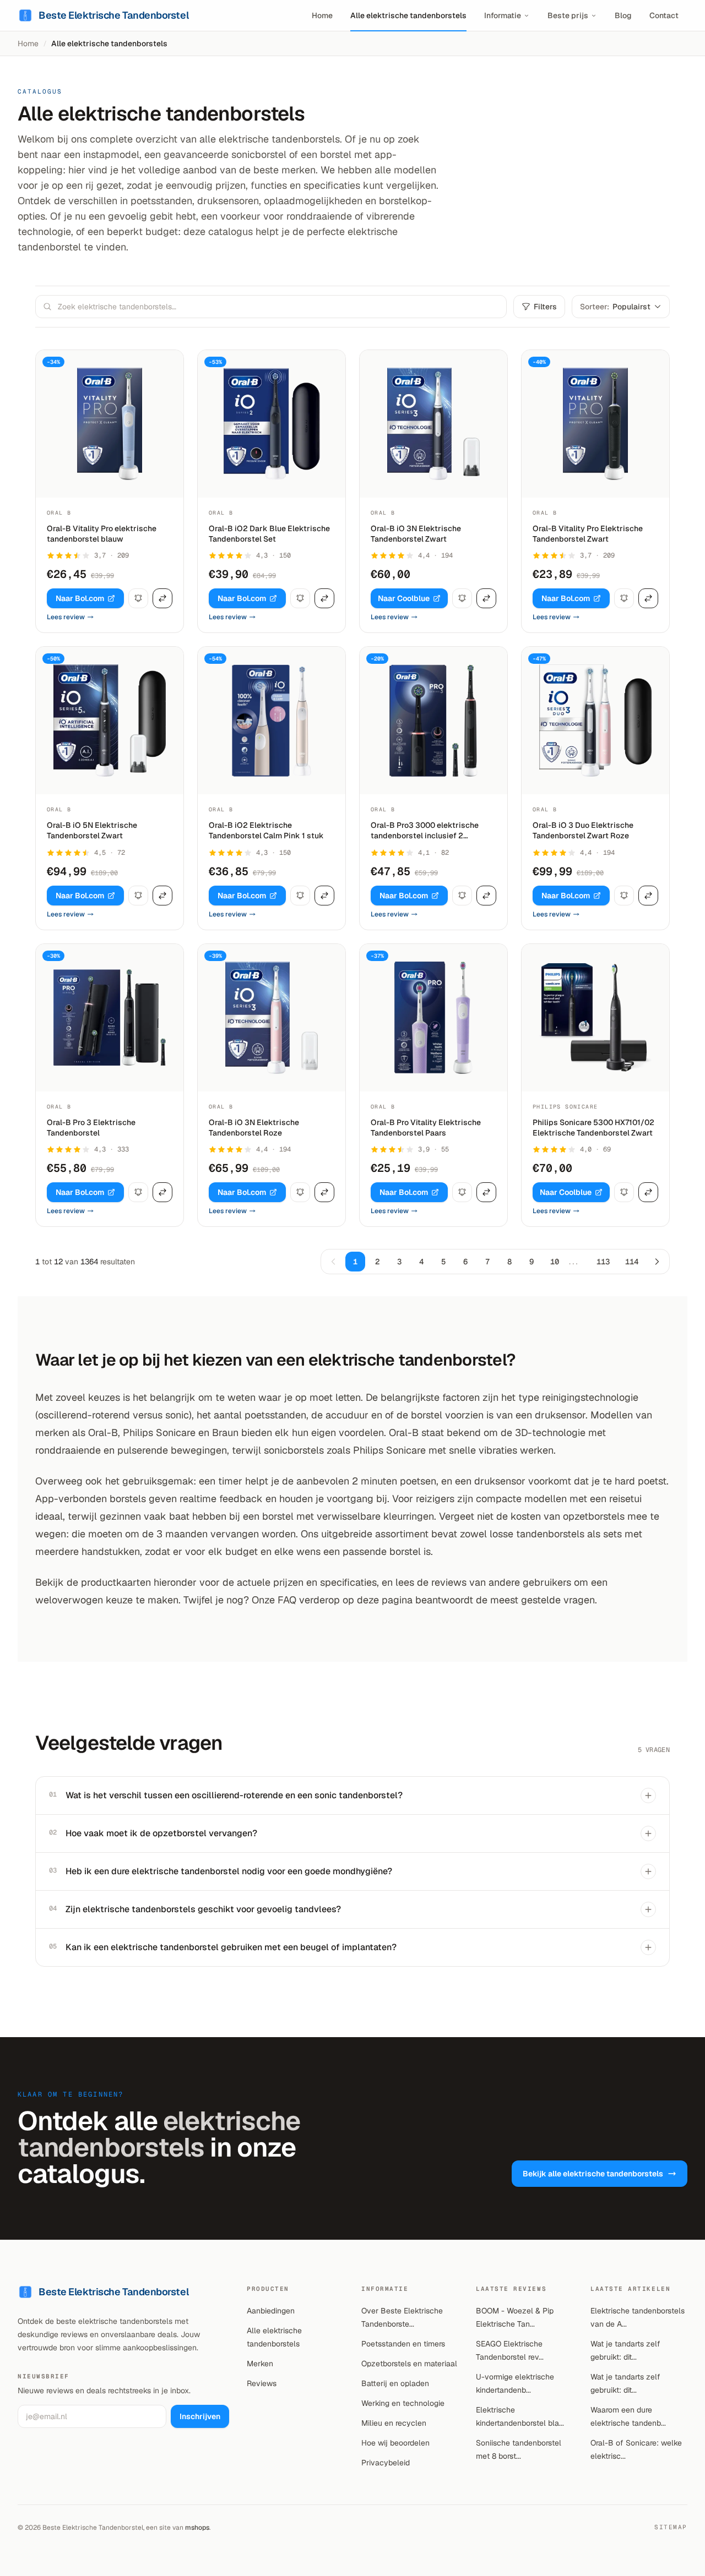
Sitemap (671, 2527)
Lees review (66, 617)
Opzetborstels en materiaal (409, 2364)
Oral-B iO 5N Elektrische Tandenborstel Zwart (92, 830)
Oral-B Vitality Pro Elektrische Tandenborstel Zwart (588, 534)
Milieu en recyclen (394, 2423)
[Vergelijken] (162, 598)
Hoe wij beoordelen (395, 2443)
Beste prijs (568, 15)
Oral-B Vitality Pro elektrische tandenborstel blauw (102, 534)
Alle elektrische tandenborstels (408, 15)
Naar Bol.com (80, 598)
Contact (664, 15)
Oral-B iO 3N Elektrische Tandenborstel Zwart (416, 534)
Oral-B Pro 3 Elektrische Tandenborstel (91, 1128)
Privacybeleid (386, 2463)
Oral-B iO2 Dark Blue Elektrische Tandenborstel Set (269, 534)
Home (322, 15)
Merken (260, 2364)
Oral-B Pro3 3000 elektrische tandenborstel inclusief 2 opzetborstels (425, 831)
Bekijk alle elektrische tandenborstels (593, 2174)
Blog (623, 15)
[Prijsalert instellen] (138, 598)
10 (555, 1262)
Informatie (503, 15)
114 (632, 1262)
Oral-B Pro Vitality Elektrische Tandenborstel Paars (426, 1128)
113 (603, 1262)
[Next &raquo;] (657, 1262)
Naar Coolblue (404, 598)
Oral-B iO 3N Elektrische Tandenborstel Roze (254, 1128)
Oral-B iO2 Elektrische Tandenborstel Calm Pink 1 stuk (266, 830)
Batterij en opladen (395, 2383)
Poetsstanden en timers (403, 2344)
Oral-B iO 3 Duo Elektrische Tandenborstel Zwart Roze (583, 830)
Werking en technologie (403, 2403)
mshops (197, 2528)
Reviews (262, 2383)
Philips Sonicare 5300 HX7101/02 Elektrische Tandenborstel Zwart (593, 1128)
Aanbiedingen (271, 2311)
